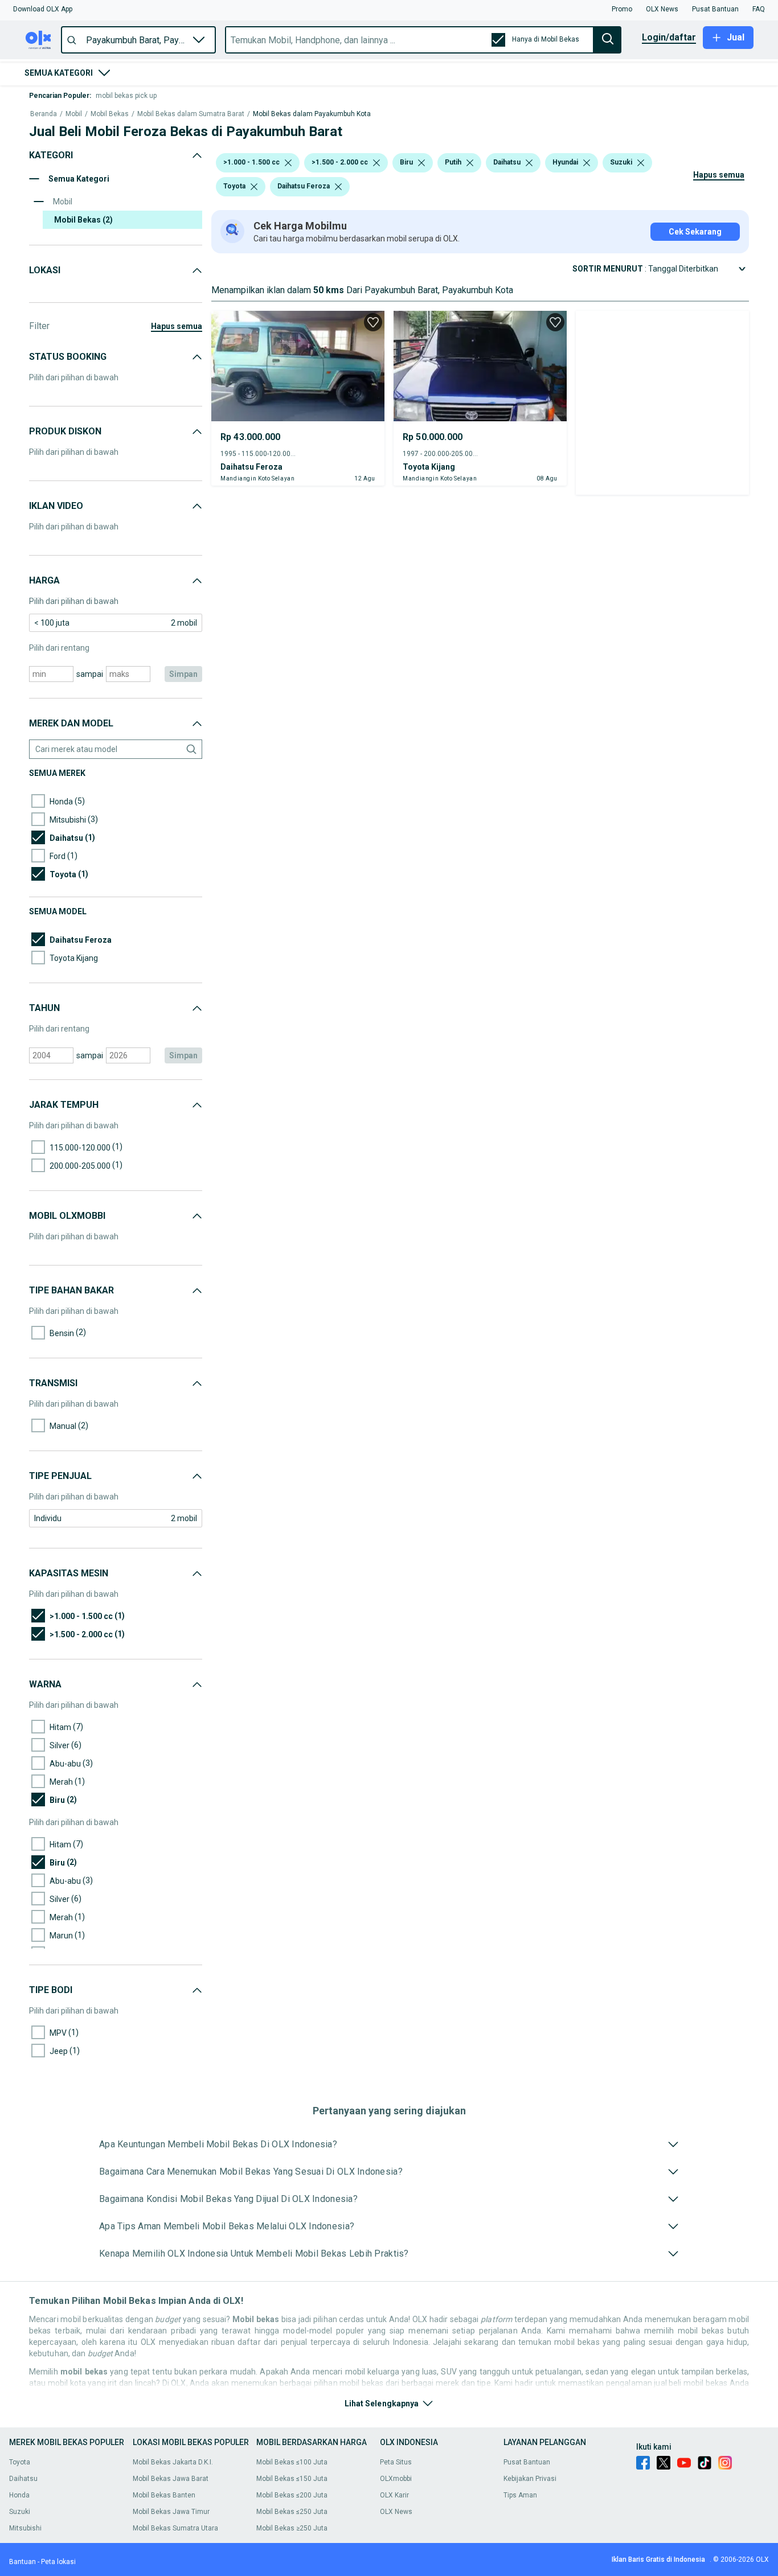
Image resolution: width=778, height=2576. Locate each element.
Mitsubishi (25, 2528)
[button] (43, 9)
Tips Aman (520, 2495)
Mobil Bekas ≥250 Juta (292, 2528)
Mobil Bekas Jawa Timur (171, 2512)
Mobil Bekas (110, 114)
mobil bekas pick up (126, 96)
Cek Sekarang (695, 232)
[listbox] (288, 163)
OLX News (396, 2512)
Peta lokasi (58, 2562)
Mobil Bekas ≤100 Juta (292, 2462)
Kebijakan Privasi (530, 2479)
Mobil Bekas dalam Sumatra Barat (191, 114)
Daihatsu (23, 2479)
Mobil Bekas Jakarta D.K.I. (173, 2462)
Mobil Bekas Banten (164, 2495)
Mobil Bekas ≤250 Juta (292, 2512)
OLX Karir (394, 2495)
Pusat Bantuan (527, 2462)
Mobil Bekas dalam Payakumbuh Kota (312, 114)
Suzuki (20, 2512)
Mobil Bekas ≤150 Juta (292, 2479)
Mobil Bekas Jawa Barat (171, 2479)
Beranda (44, 114)
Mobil (74, 114)
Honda (19, 2495)
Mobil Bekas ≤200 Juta (292, 2495)
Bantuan (22, 2562)
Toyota (20, 2462)
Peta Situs (396, 2462)
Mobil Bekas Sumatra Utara (175, 2528)
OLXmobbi (396, 2479)
